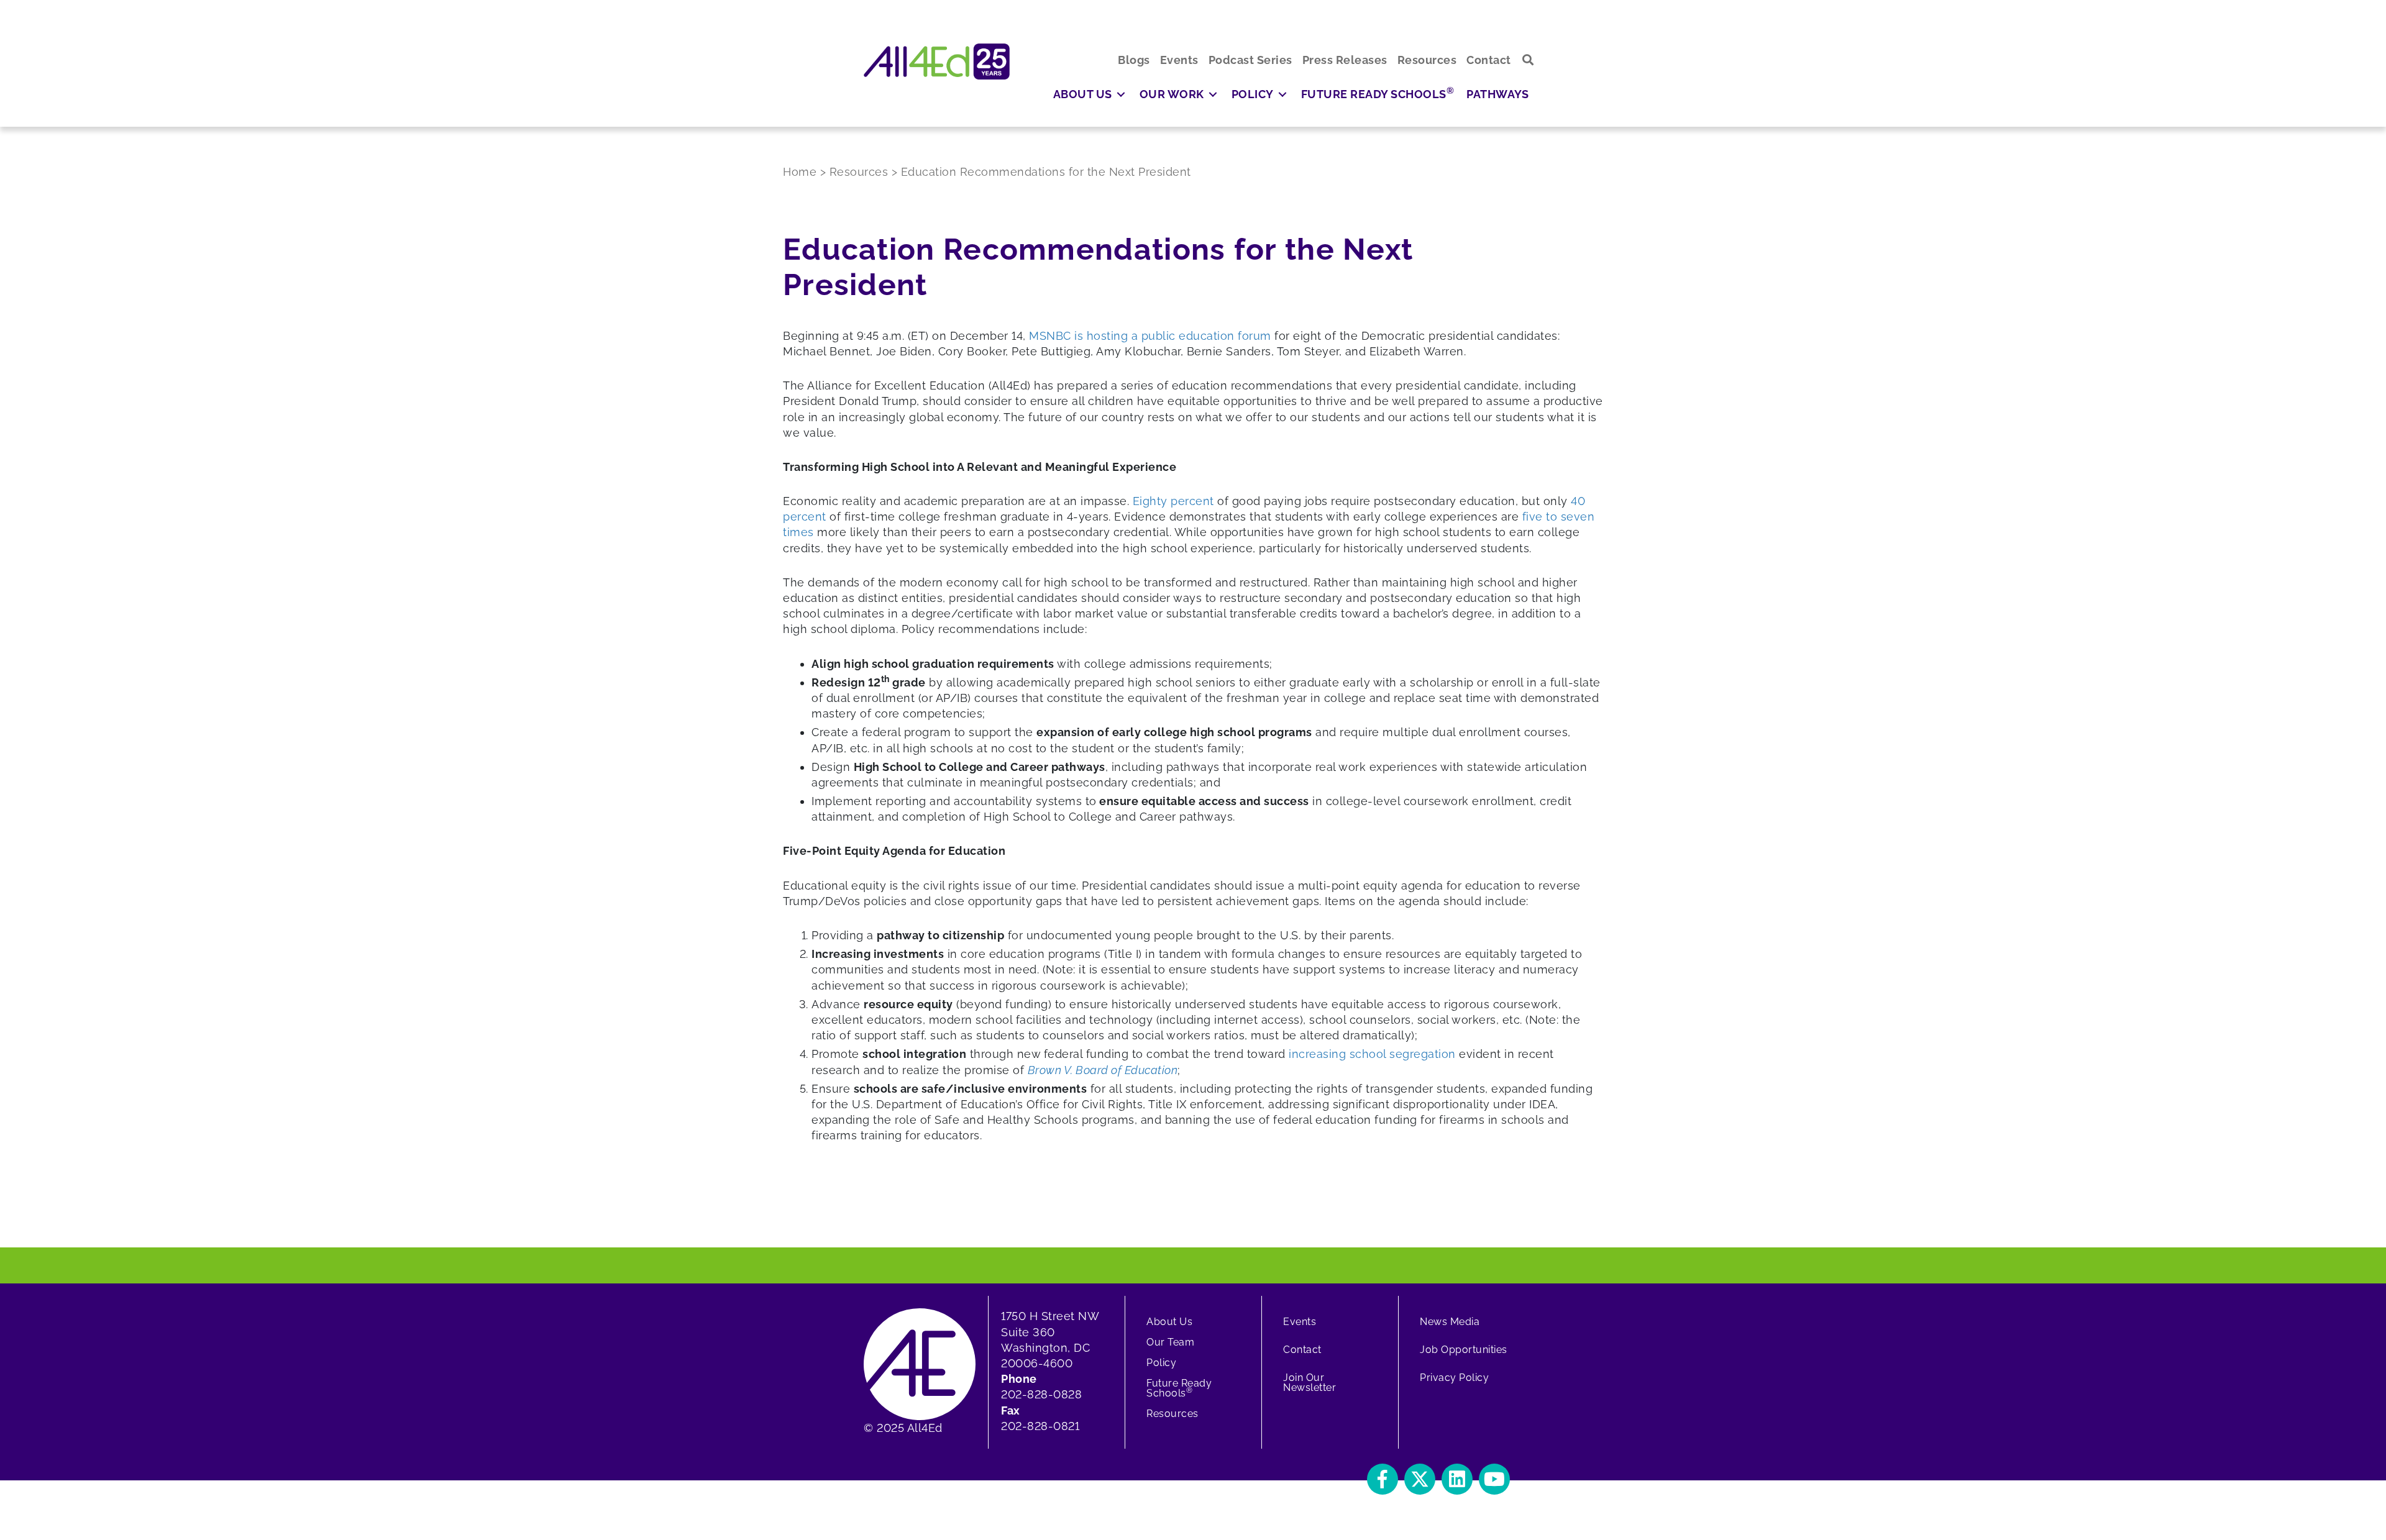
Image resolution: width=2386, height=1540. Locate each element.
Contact (1302, 1350)
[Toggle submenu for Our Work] (1213, 94)
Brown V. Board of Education (1103, 1070)
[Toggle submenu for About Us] (1121, 94)
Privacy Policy (1454, 1378)
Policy (1161, 1363)
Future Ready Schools (1179, 1388)
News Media (1450, 1322)
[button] (1528, 60)
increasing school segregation (1372, 1054)
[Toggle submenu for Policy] (1282, 94)
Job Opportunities (1464, 1350)
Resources (1172, 1414)
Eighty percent (1173, 501)
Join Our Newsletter (1310, 1383)
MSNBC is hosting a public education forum (1150, 336)
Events (1300, 1322)
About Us (1169, 1322)
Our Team (1170, 1342)
